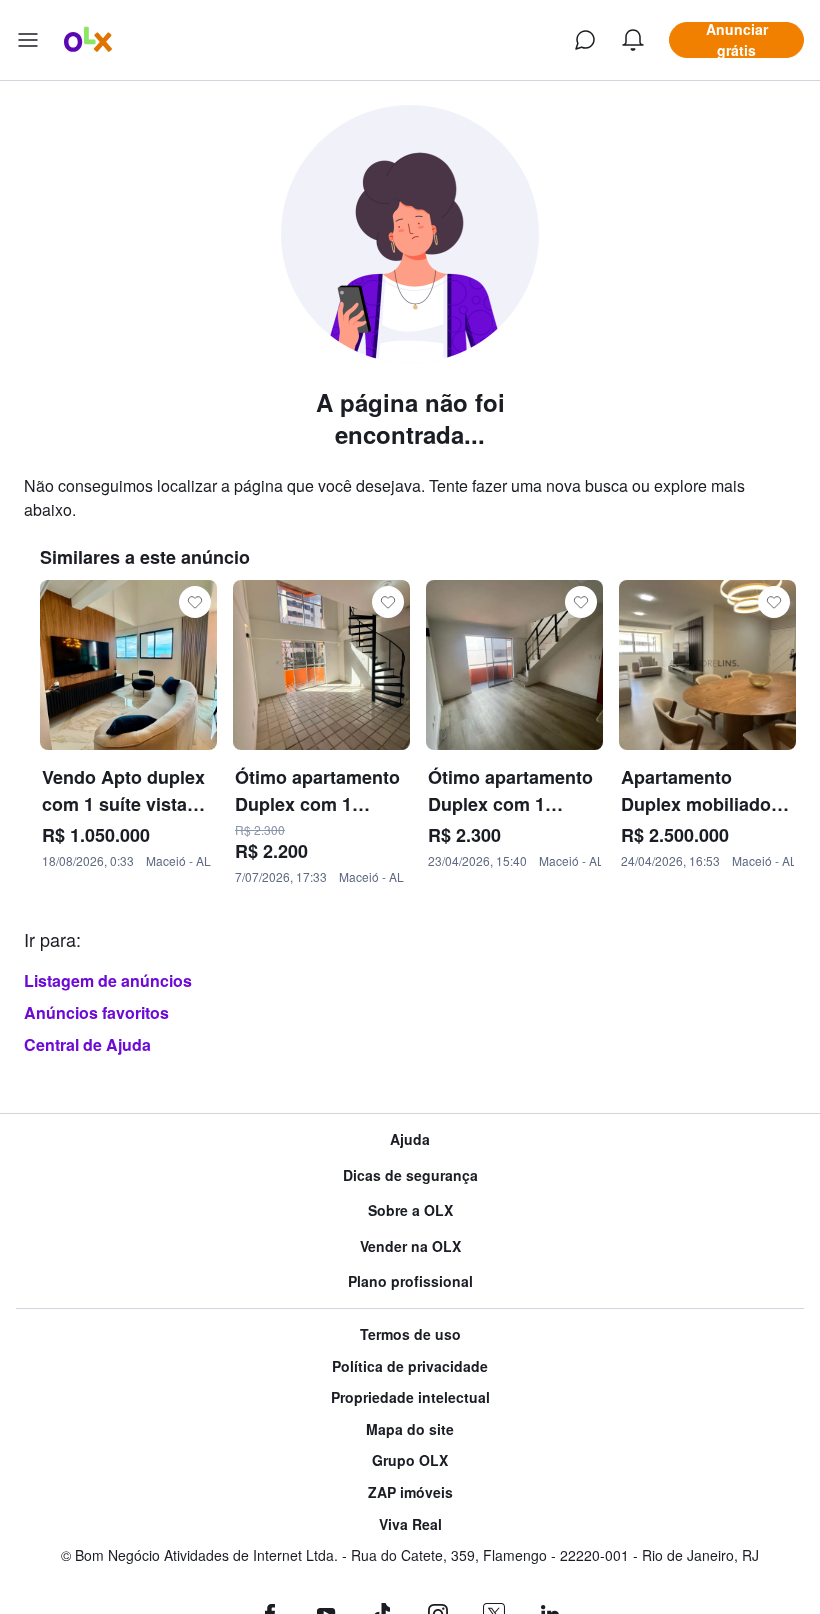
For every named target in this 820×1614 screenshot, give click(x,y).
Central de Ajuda (87, 1044)
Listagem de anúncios (108, 980)
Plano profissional (410, 1281)
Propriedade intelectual (410, 1397)
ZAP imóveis (410, 1492)
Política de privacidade (410, 1366)
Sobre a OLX (410, 1210)
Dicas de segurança (410, 1175)
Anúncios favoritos (96, 1012)
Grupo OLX (410, 1460)
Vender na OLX (410, 1246)
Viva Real (410, 1524)
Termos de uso (410, 1334)
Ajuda (410, 1139)
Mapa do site (410, 1429)
